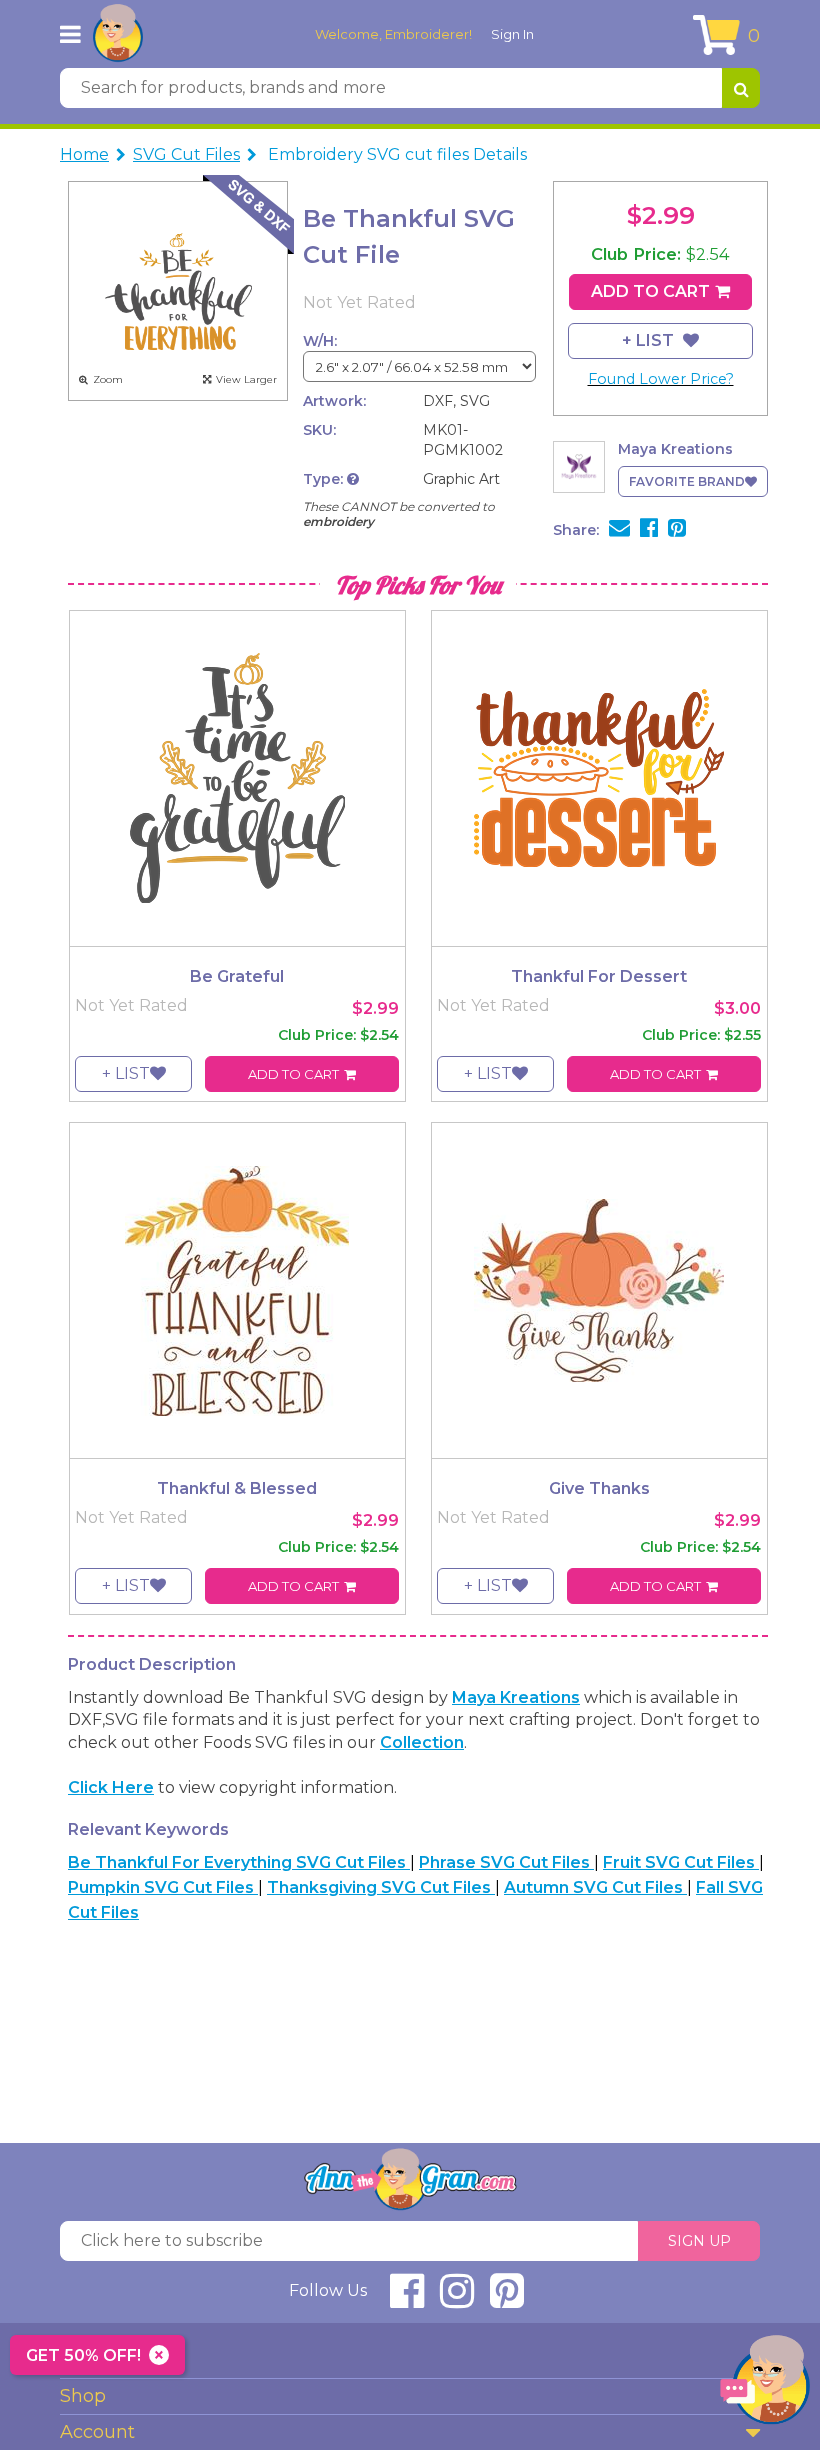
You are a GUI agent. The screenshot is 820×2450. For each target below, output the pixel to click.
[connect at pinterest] (507, 2299)
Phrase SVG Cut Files (506, 1862)
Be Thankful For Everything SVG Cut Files (239, 1862)
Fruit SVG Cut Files (681, 1862)
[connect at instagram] (457, 2299)
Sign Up (699, 2241)
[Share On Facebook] (649, 530)
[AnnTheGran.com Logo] (118, 34)
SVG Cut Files (186, 154)
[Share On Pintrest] (677, 530)
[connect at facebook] (407, 2299)
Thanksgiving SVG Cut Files (381, 1887)
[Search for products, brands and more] (741, 88)
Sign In (512, 34)
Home (84, 154)
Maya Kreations (516, 1697)
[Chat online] (765, 2384)
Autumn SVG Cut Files (595, 1887)
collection (422, 1742)
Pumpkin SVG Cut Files (163, 1887)
